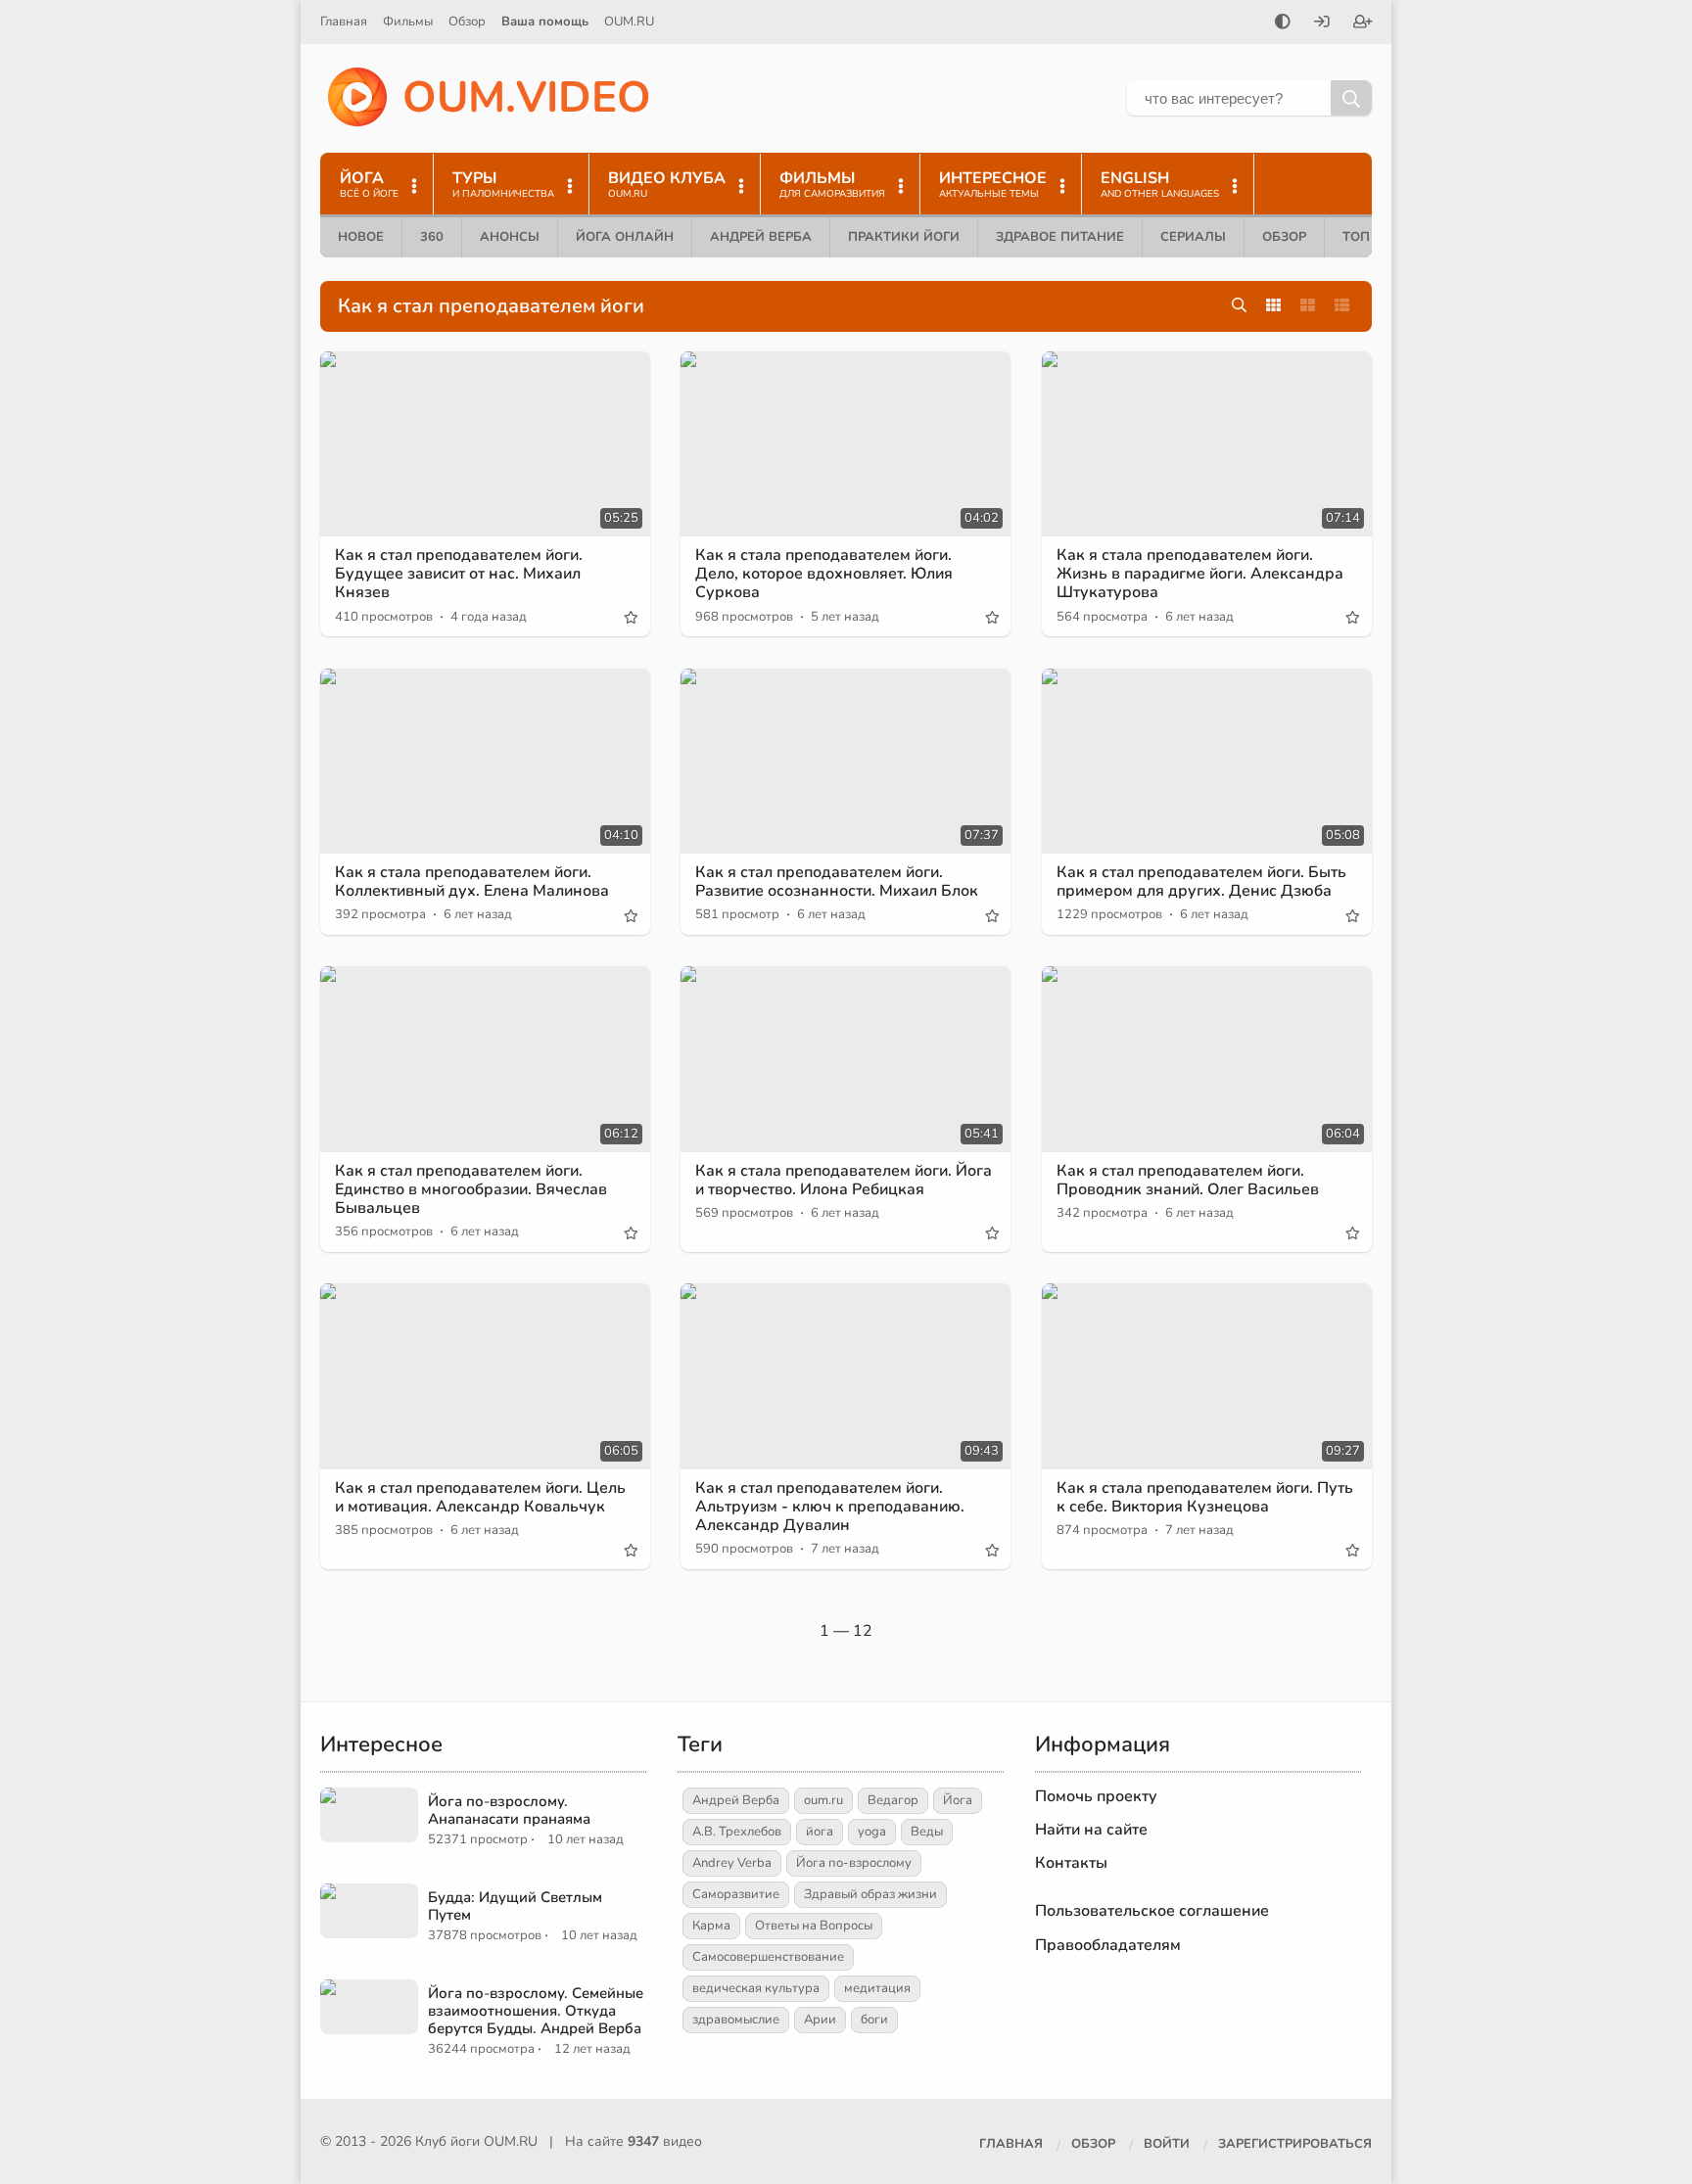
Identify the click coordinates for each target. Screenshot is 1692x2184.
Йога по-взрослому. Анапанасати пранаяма (509, 1810)
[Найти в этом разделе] (1239, 306)
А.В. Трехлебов (737, 1832)
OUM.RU (629, 22)
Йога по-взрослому (854, 1863)
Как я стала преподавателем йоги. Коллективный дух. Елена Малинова (472, 882)
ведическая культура (756, 1988)
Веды (927, 1832)
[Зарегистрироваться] (1363, 23)
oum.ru (823, 1800)
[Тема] (1283, 23)
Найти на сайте (1091, 1830)
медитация (877, 1988)
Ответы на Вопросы (814, 1926)
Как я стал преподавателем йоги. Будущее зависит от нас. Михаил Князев (459, 574)
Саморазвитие (736, 1894)
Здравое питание (1060, 237)
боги (874, 2020)
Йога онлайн (625, 237)
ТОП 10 (1366, 237)
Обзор (467, 22)
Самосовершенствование (768, 1957)
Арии (820, 2020)
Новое (361, 237)
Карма (711, 1926)
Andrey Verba (732, 1863)
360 (432, 237)
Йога (958, 1800)
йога (820, 1832)
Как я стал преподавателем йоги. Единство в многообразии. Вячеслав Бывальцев (471, 1189)
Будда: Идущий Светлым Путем (515, 1906)
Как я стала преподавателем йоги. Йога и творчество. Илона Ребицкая (844, 1180)
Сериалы (1193, 237)
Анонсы (510, 237)
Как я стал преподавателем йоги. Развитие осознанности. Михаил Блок (837, 882)
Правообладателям (1108, 1945)
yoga (872, 1832)
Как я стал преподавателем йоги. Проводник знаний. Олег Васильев (1188, 1180)
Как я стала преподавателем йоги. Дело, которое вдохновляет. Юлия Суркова (824, 574)
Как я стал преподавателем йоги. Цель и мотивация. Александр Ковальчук (480, 1497)
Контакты (1071, 1863)
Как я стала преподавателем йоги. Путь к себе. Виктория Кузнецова (1205, 1497)
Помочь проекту (1096, 1796)
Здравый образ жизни (870, 1894)
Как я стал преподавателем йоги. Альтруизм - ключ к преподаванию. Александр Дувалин (830, 1507)
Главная (344, 22)
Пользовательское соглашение (1152, 1911)
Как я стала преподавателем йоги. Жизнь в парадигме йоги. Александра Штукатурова (1200, 574)
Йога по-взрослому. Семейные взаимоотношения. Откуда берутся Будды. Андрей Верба (536, 2011)
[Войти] (1322, 23)
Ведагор (893, 1800)
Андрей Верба (761, 237)
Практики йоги (904, 237)
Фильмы (408, 22)
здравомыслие (736, 2020)
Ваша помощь (545, 22)
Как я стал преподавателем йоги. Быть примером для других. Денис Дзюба (1201, 882)
